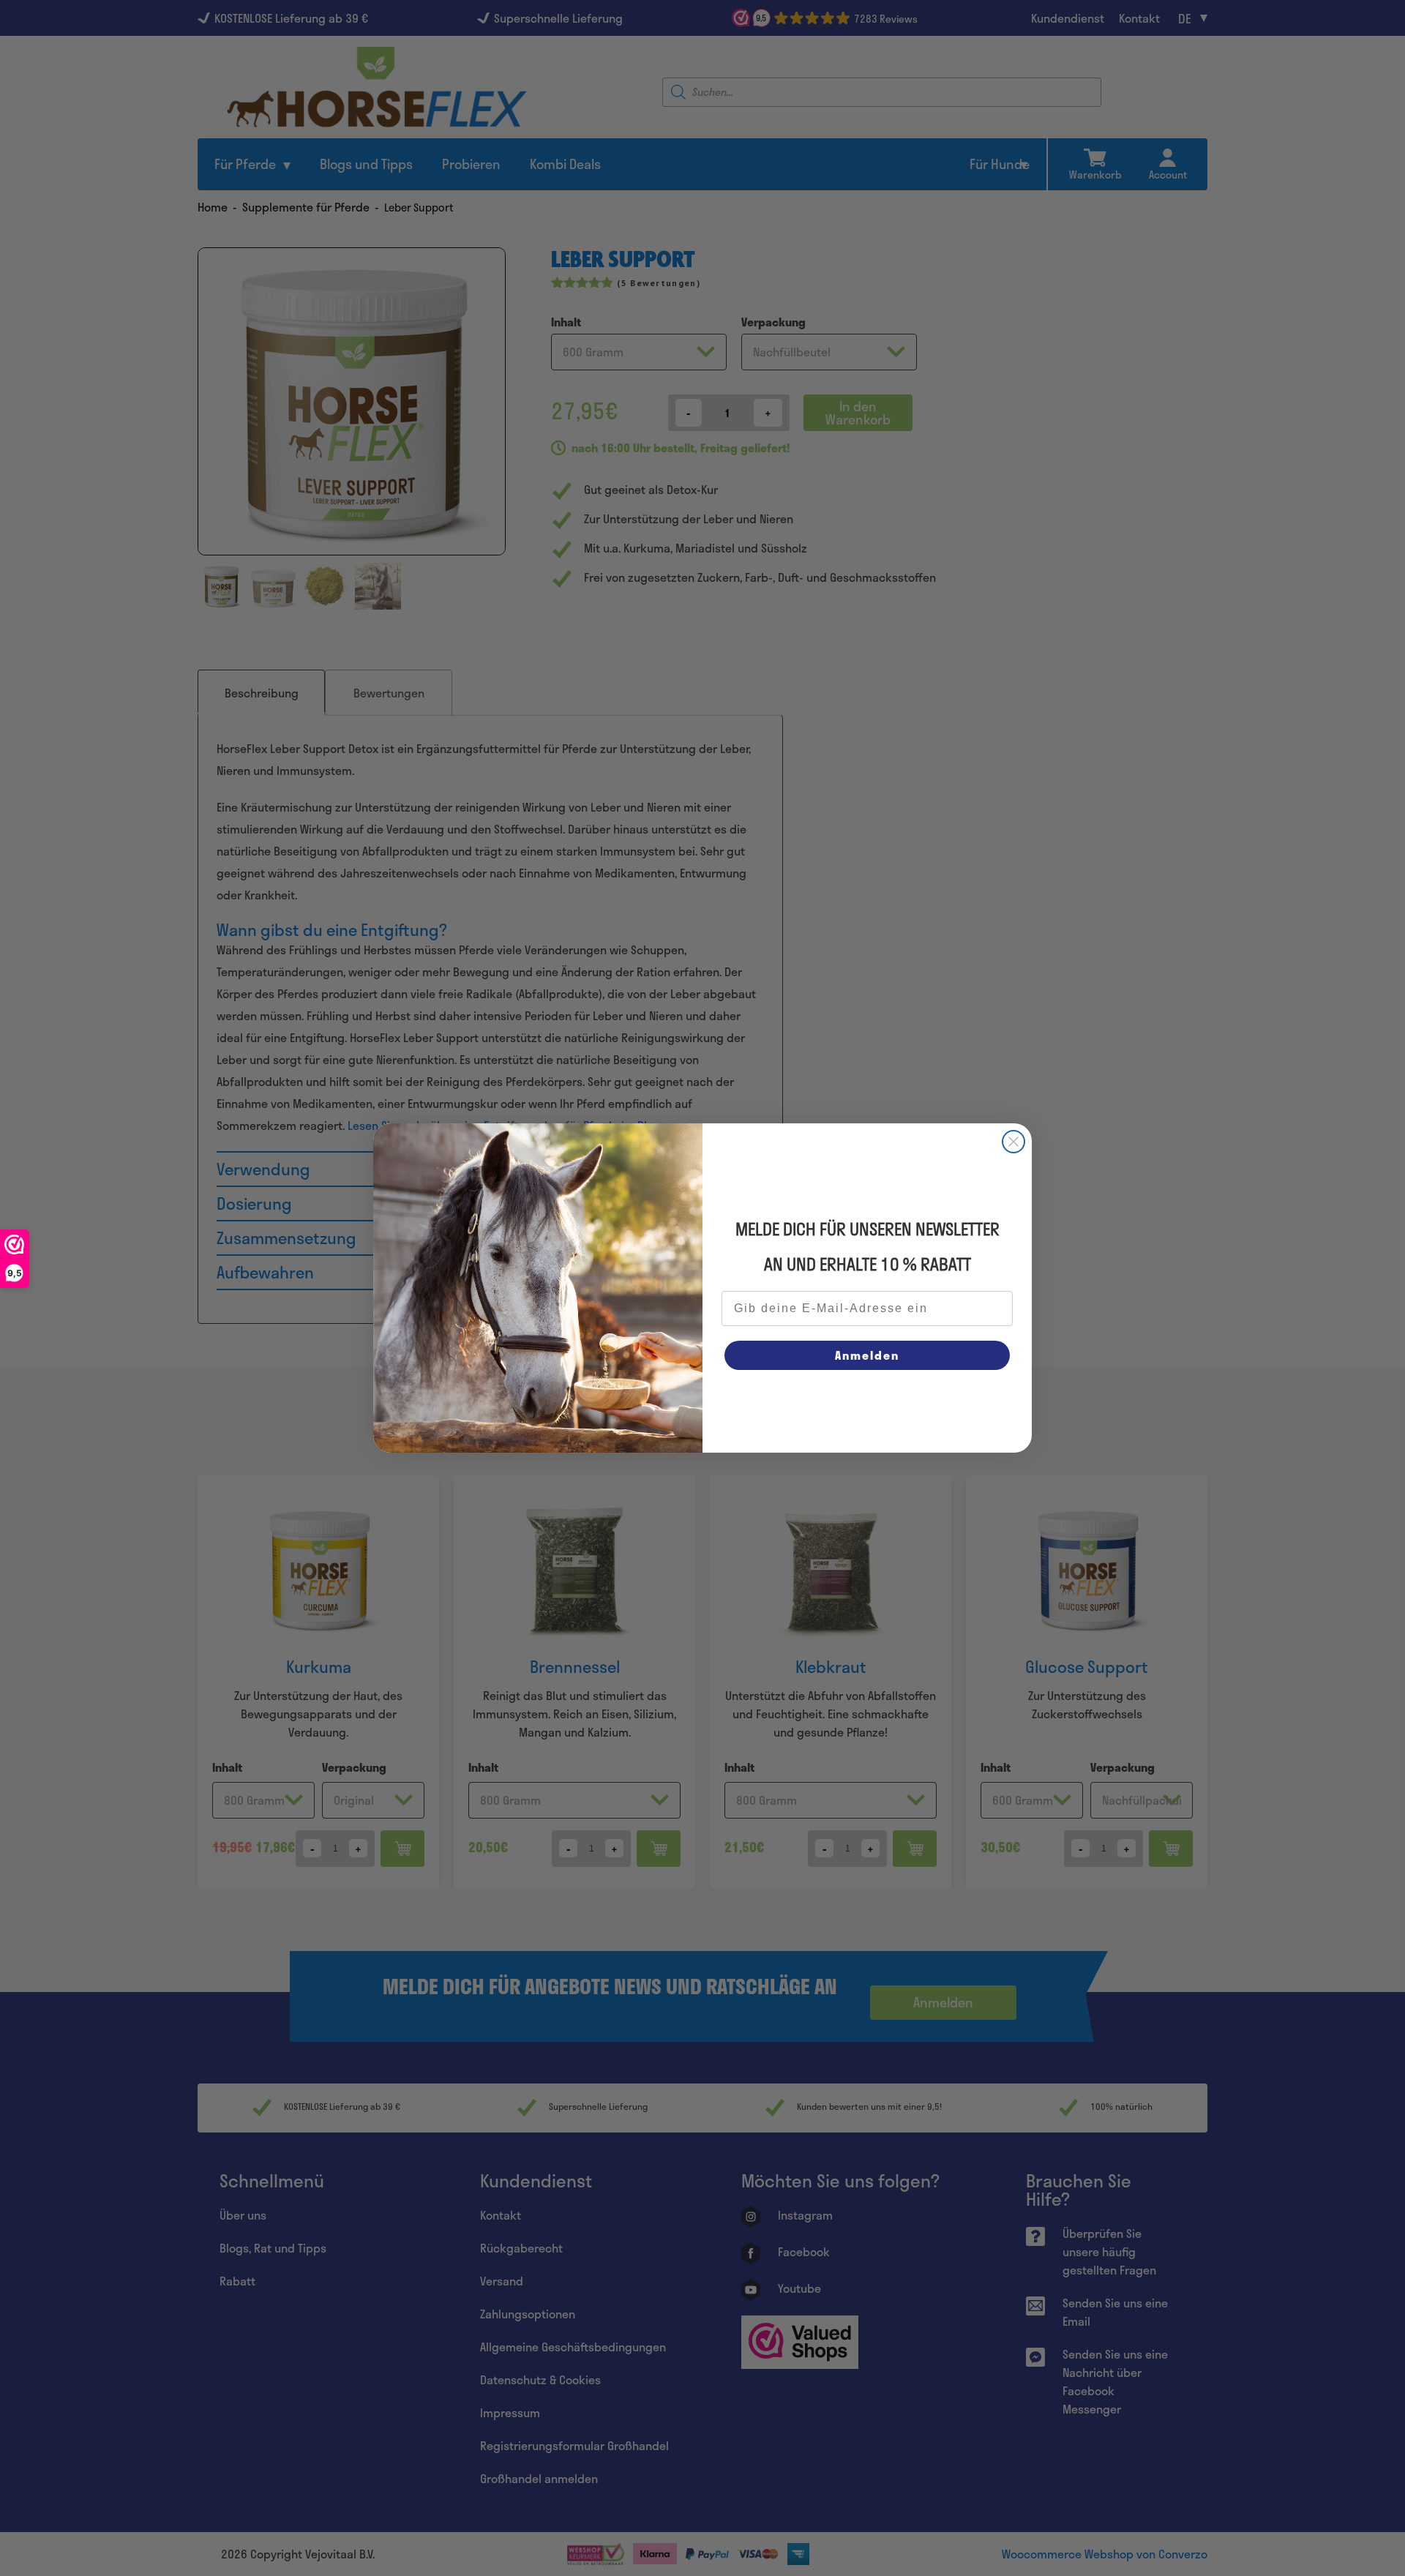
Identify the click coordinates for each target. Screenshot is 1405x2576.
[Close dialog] (1014, 1142)
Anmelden (867, 1355)
